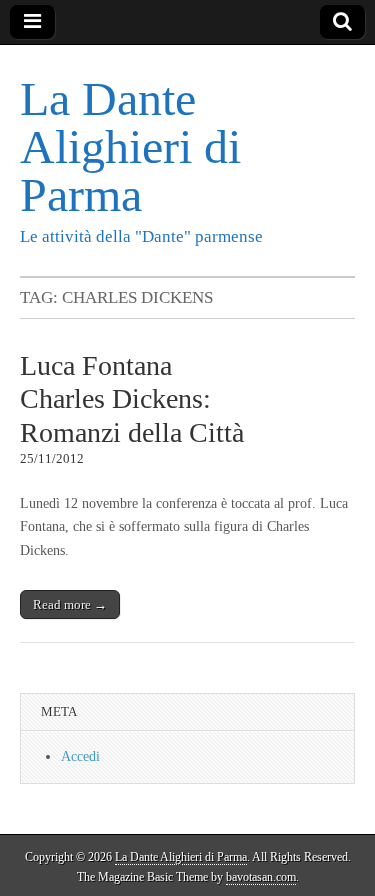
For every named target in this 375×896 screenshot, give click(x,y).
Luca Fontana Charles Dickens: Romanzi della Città (132, 399)
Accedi (80, 756)
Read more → (70, 604)
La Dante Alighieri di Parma (130, 146)
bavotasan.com (261, 877)
